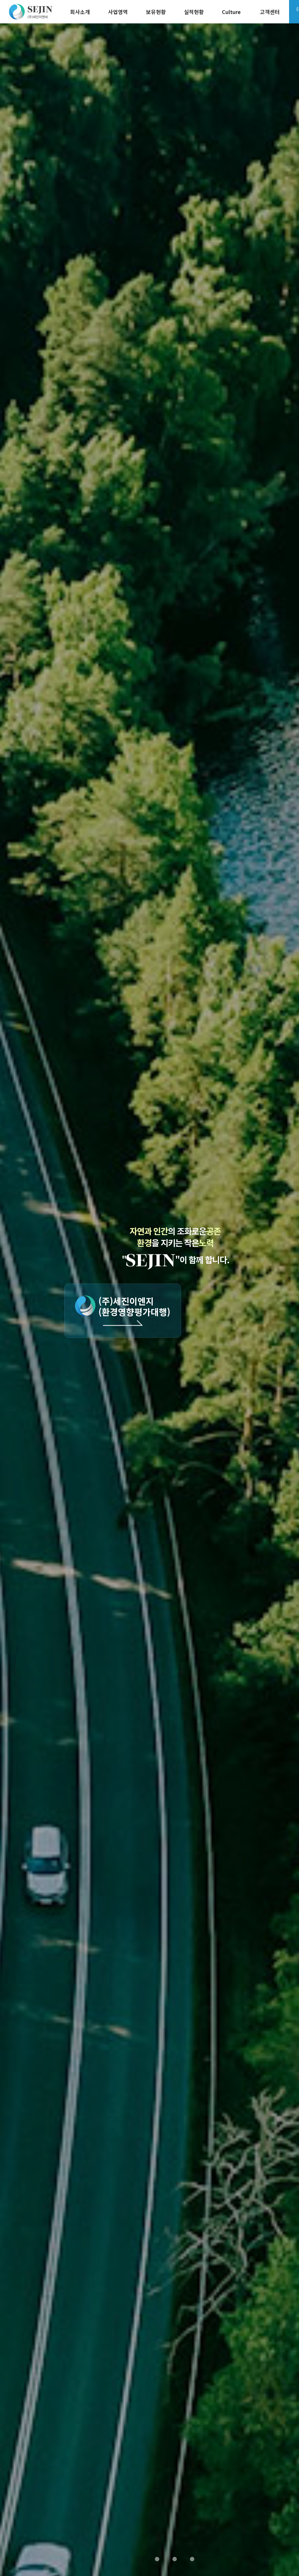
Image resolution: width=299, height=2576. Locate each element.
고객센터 (270, 12)
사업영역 (118, 12)
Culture (231, 12)
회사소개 (80, 12)
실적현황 (194, 12)
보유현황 (156, 12)
